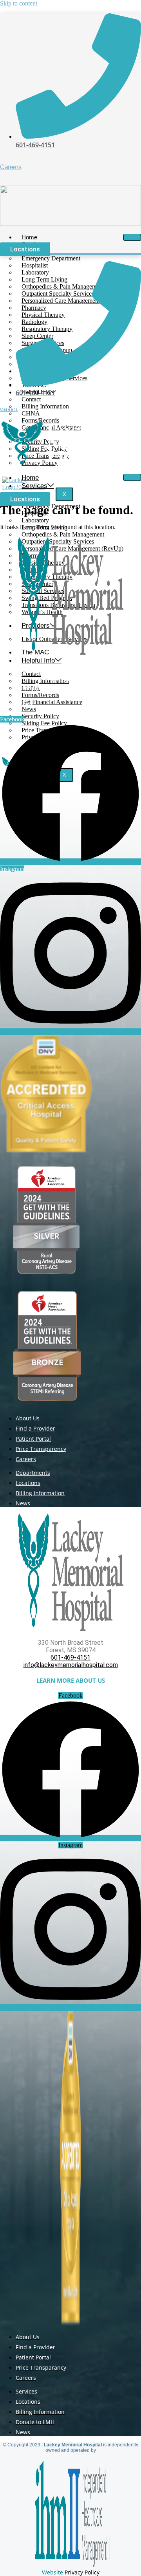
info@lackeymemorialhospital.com (71, 689)
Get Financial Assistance (52, 702)
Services (34, 486)
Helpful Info (38, 660)
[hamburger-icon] (132, 237)
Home (30, 478)
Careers (11, 167)
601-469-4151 (70, 681)
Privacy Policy (82, 2572)
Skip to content (19, 3)
